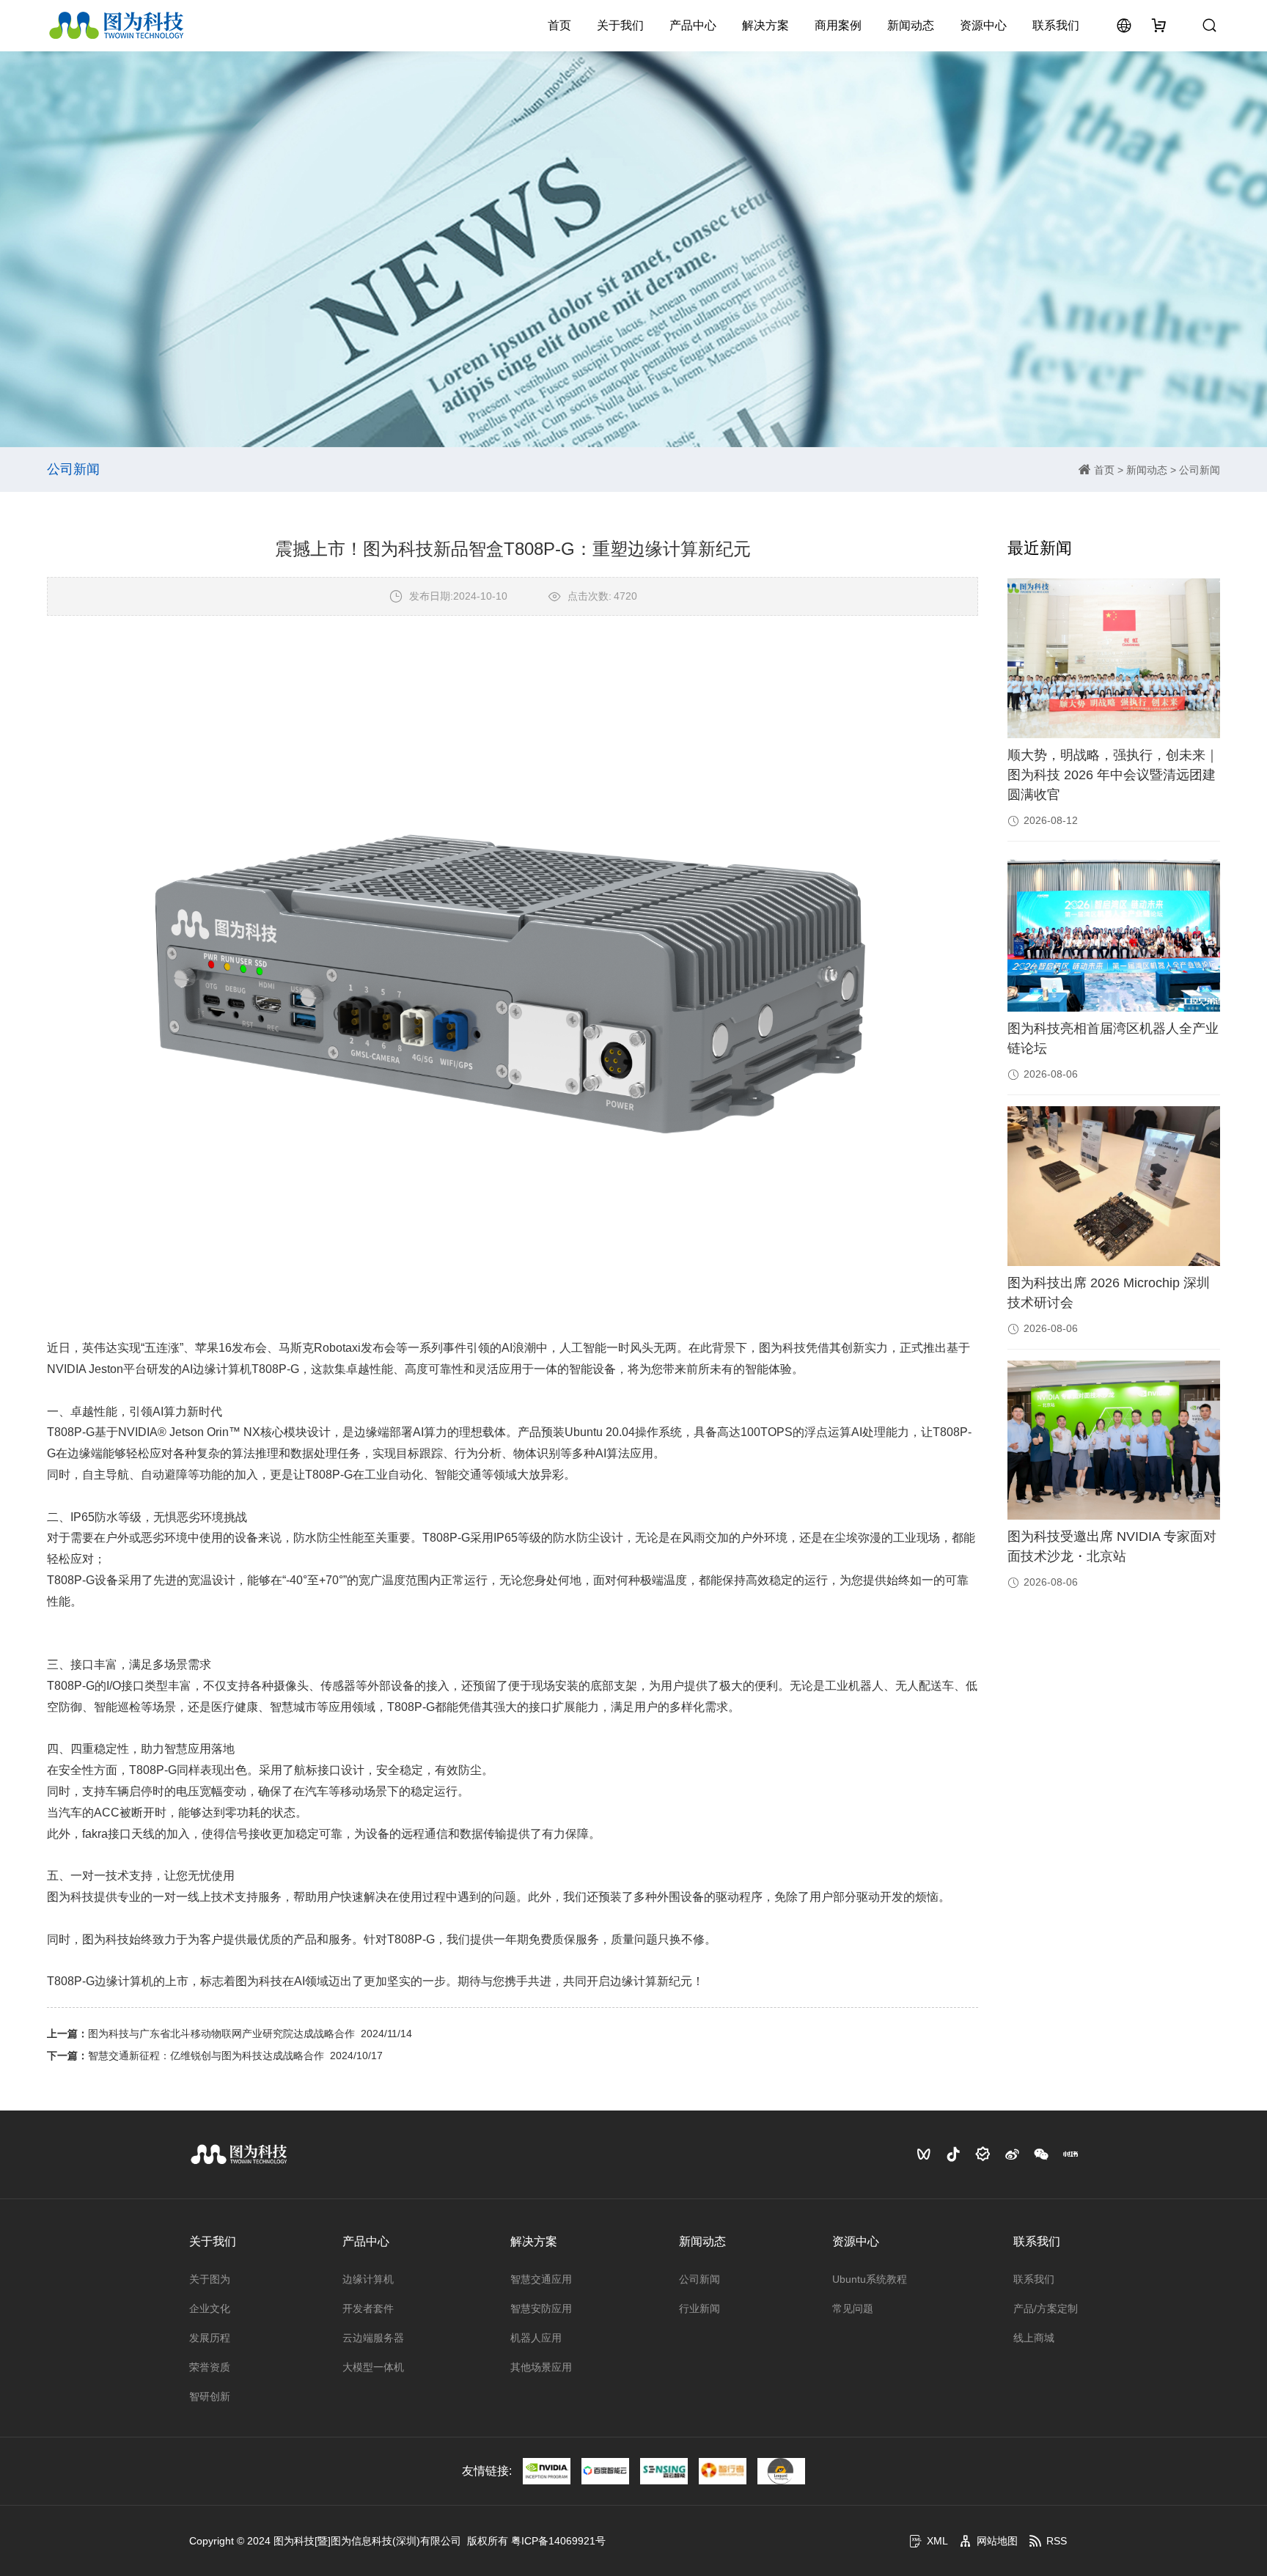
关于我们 (620, 25)
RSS (1057, 2541)
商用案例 (838, 25)
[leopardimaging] (781, 2471)
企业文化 (210, 2308)
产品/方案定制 (1046, 2308)
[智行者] (723, 2471)
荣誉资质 (210, 2367)
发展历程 (210, 2338)
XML (937, 2541)
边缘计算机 (368, 2279)
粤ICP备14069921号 (558, 2541)
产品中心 (693, 25)
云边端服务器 (373, 2338)
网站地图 (997, 2541)
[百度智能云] (605, 2471)
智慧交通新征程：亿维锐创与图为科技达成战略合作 (206, 2056)
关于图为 (210, 2279)
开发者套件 (368, 2308)
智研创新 (210, 2396)
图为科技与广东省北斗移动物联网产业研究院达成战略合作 (221, 2034)
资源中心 (983, 25)
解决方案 (765, 25)
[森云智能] (664, 2471)
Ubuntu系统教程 (870, 2279)
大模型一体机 (373, 2367)
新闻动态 (911, 25)
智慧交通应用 (541, 2279)
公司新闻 (1200, 470)
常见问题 (853, 2308)
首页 (559, 25)
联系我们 (1056, 25)
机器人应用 (536, 2338)
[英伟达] (547, 2471)
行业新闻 (699, 2308)
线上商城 (1034, 2338)
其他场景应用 (541, 2367)
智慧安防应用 (541, 2308)
